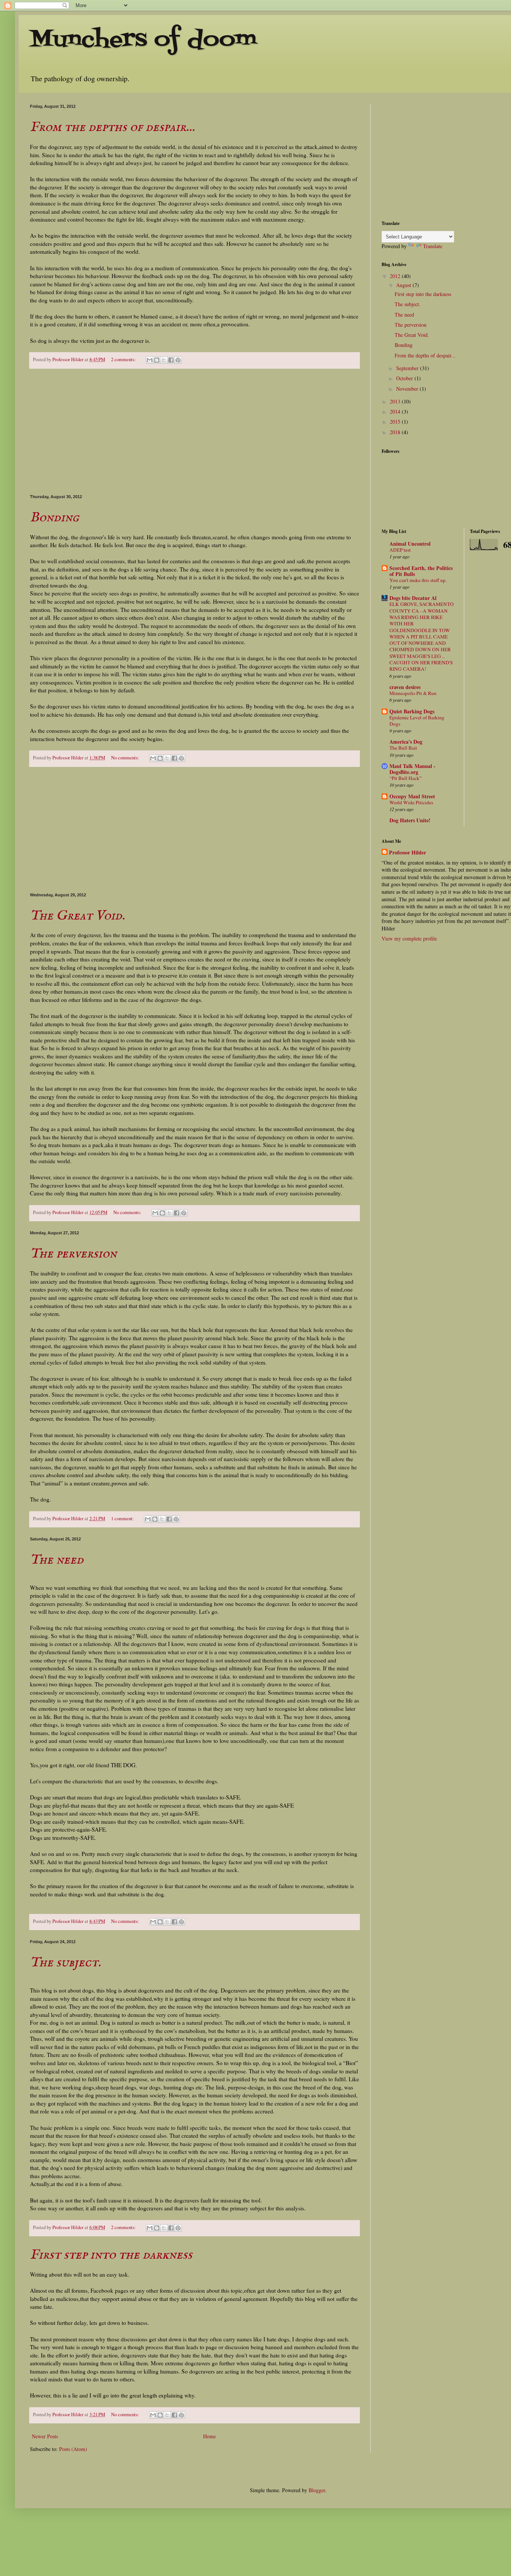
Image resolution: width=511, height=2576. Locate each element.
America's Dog (406, 742)
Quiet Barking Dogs (412, 711)
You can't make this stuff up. (418, 580)
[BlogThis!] (157, 360)
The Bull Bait (403, 748)
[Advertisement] (195, 432)
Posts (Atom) (73, 2449)
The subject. (65, 1963)
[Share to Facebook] (171, 360)
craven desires (405, 687)
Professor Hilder (408, 853)
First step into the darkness (111, 2255)
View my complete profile (409, 938)
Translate (433, 246)
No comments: (126, 758)
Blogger (317, 2490)
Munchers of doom (143, 40)
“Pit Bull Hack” (406, 778)
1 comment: (123, 1519)
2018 (396, 432)
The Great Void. (77, 916)
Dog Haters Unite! (410, 820)
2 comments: (124, 359)
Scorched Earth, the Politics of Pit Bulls (421, 571)
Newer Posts (45, 2436)
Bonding (54, 518)
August (404, 285)
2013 (396, 401)
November (408, 389)
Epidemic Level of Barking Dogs (417, 721)
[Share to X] (164, 360)
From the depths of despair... (112, 127)
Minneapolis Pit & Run (413, 693)
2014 (396, 411)
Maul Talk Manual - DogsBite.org (412, 769)
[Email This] (150, 360)
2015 (396, 422)
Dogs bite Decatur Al (413, 598)
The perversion (73, 1254)
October (405, 378)
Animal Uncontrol (410, 544)
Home (209, 2436)
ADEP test (400, 550)
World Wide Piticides (411, 802)
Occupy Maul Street (412, 796)
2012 (396, 276)
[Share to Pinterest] (178, 360)
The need (57, 1560)
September (408, 368)
